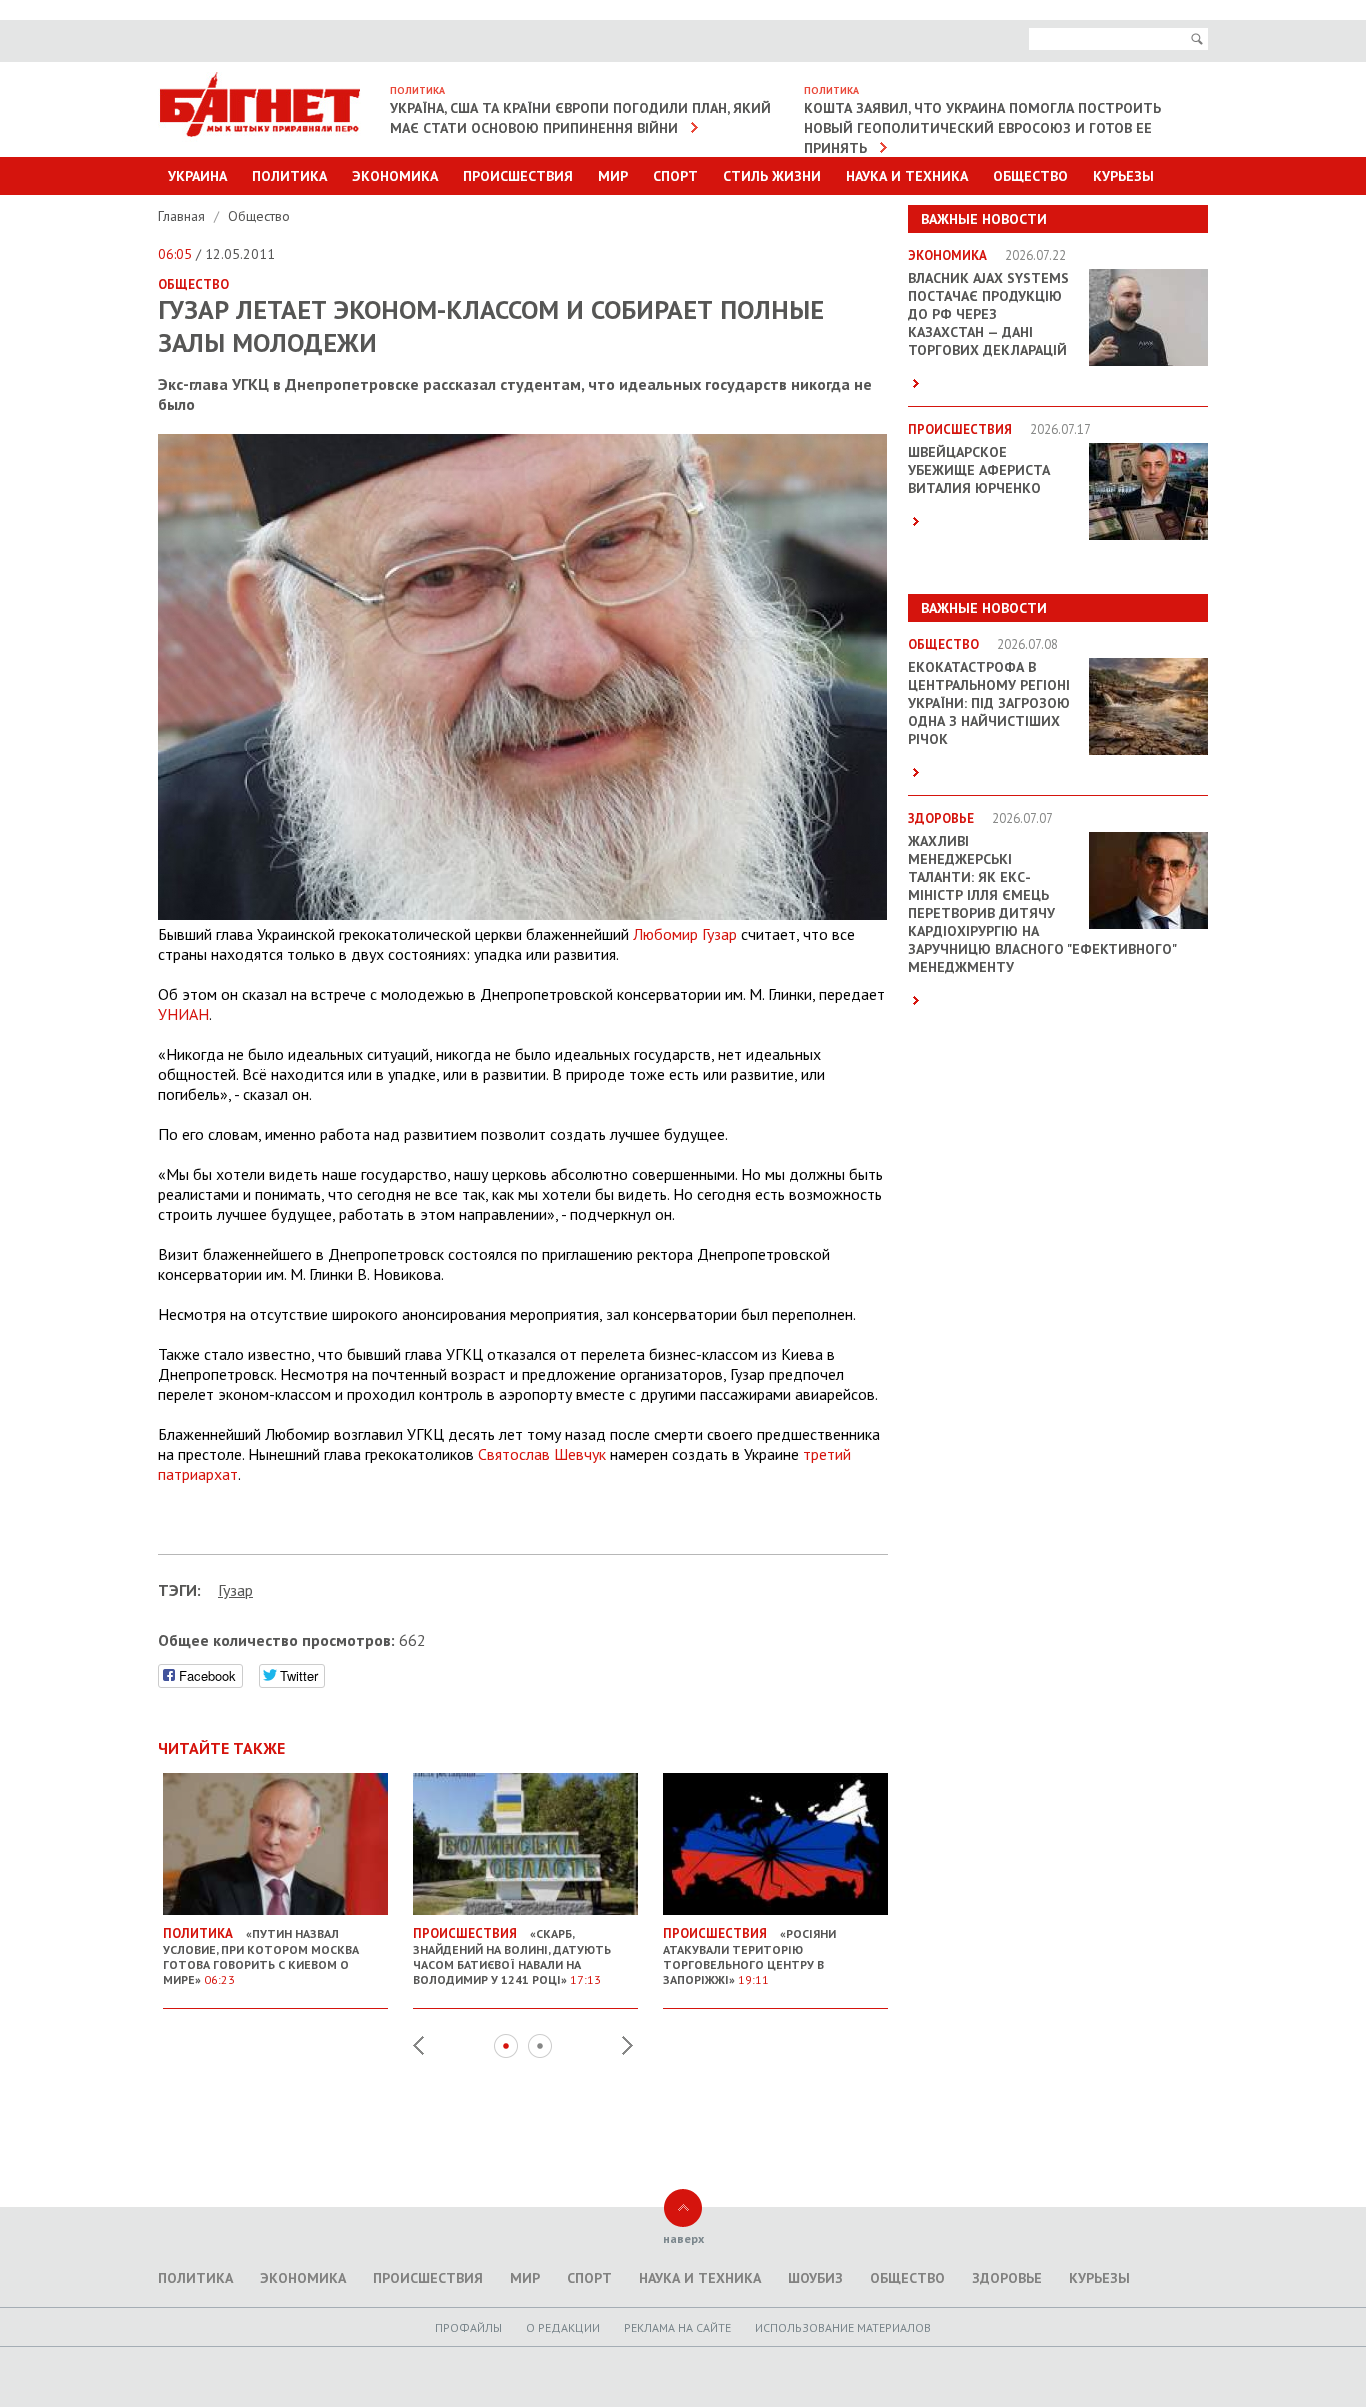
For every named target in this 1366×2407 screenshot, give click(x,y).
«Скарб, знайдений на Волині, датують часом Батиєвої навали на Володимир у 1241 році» (512, 1956)
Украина (197, 176)
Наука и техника (907, 176)
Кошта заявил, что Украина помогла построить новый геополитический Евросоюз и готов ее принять (982, 128)
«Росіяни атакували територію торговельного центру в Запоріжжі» (749, 1956)
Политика (289, 176)
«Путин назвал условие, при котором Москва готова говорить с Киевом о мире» (261, 1956)
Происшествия (518, 176)
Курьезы (1123, 176)
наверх (683, 2238)
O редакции (563, 2327)
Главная (183, 216)
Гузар (235, 1590)
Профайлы (468, 2327)
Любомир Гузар (685, 934)
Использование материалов (843, 2327)
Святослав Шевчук (542, 1454)
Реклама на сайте (677, 2327)
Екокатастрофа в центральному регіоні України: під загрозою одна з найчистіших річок (989, 703)
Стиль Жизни (772, 176)
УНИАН (183, 1014)
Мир (613, 176)
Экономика (395, 176)
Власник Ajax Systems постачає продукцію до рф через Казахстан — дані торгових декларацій (988, 314)
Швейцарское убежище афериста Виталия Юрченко (979, 470)
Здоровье (1007, 2278)
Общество (1030, 176)
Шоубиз (815, 2278)
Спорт (675, 176)
